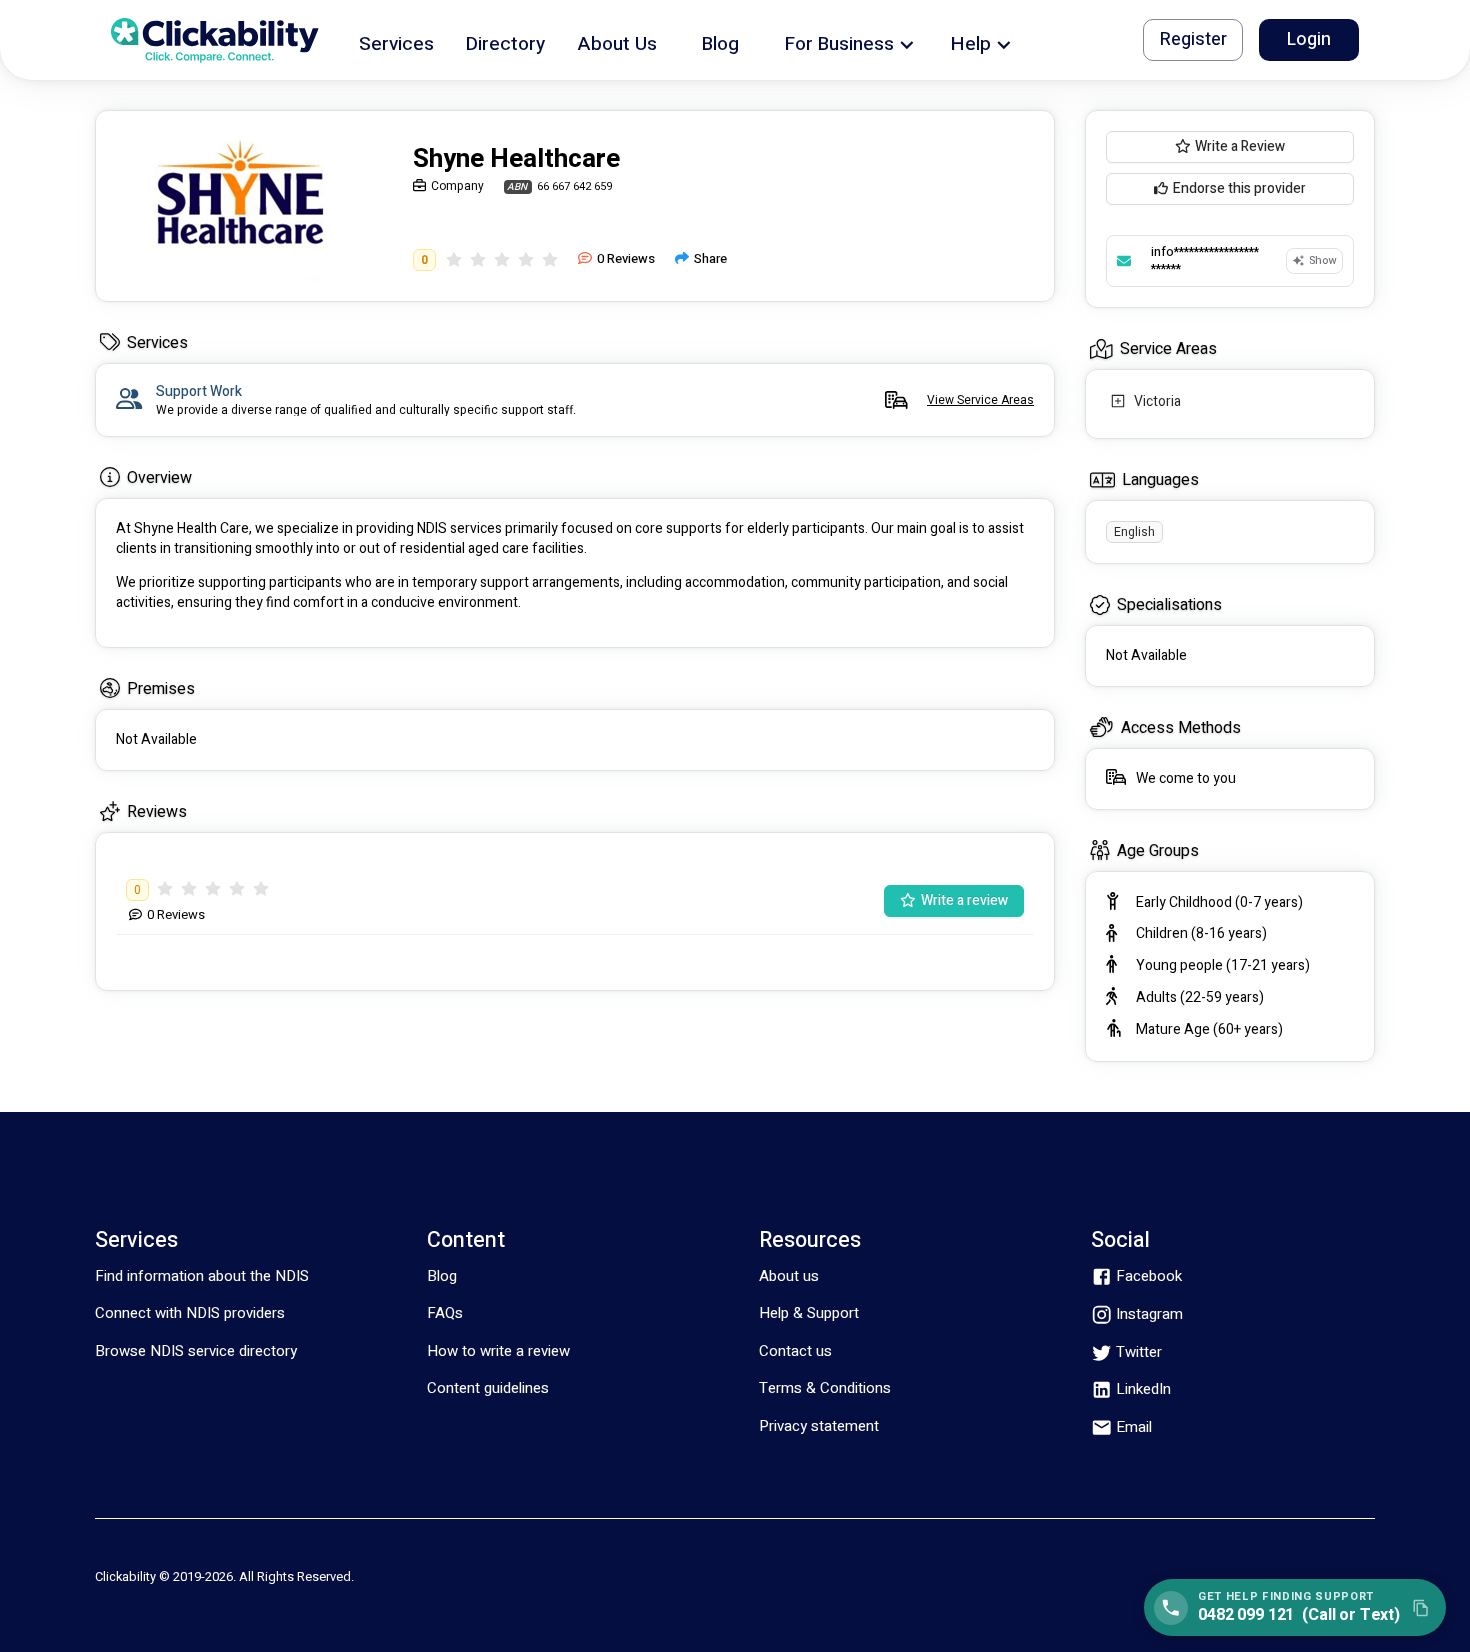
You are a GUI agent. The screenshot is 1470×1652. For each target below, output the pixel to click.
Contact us (795, 1351)
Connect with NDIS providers (190, 1313)
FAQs (445, 1313)
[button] (396, 40)
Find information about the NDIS (202, 1276)
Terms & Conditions (825, 1388)
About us (789, 1276)
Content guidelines (488, 1388)
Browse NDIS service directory (196, 1351)
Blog (442, 1276)
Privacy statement (819, 1426)
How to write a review (498, 1351)
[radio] (454, 259)
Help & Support (809, 1313)
